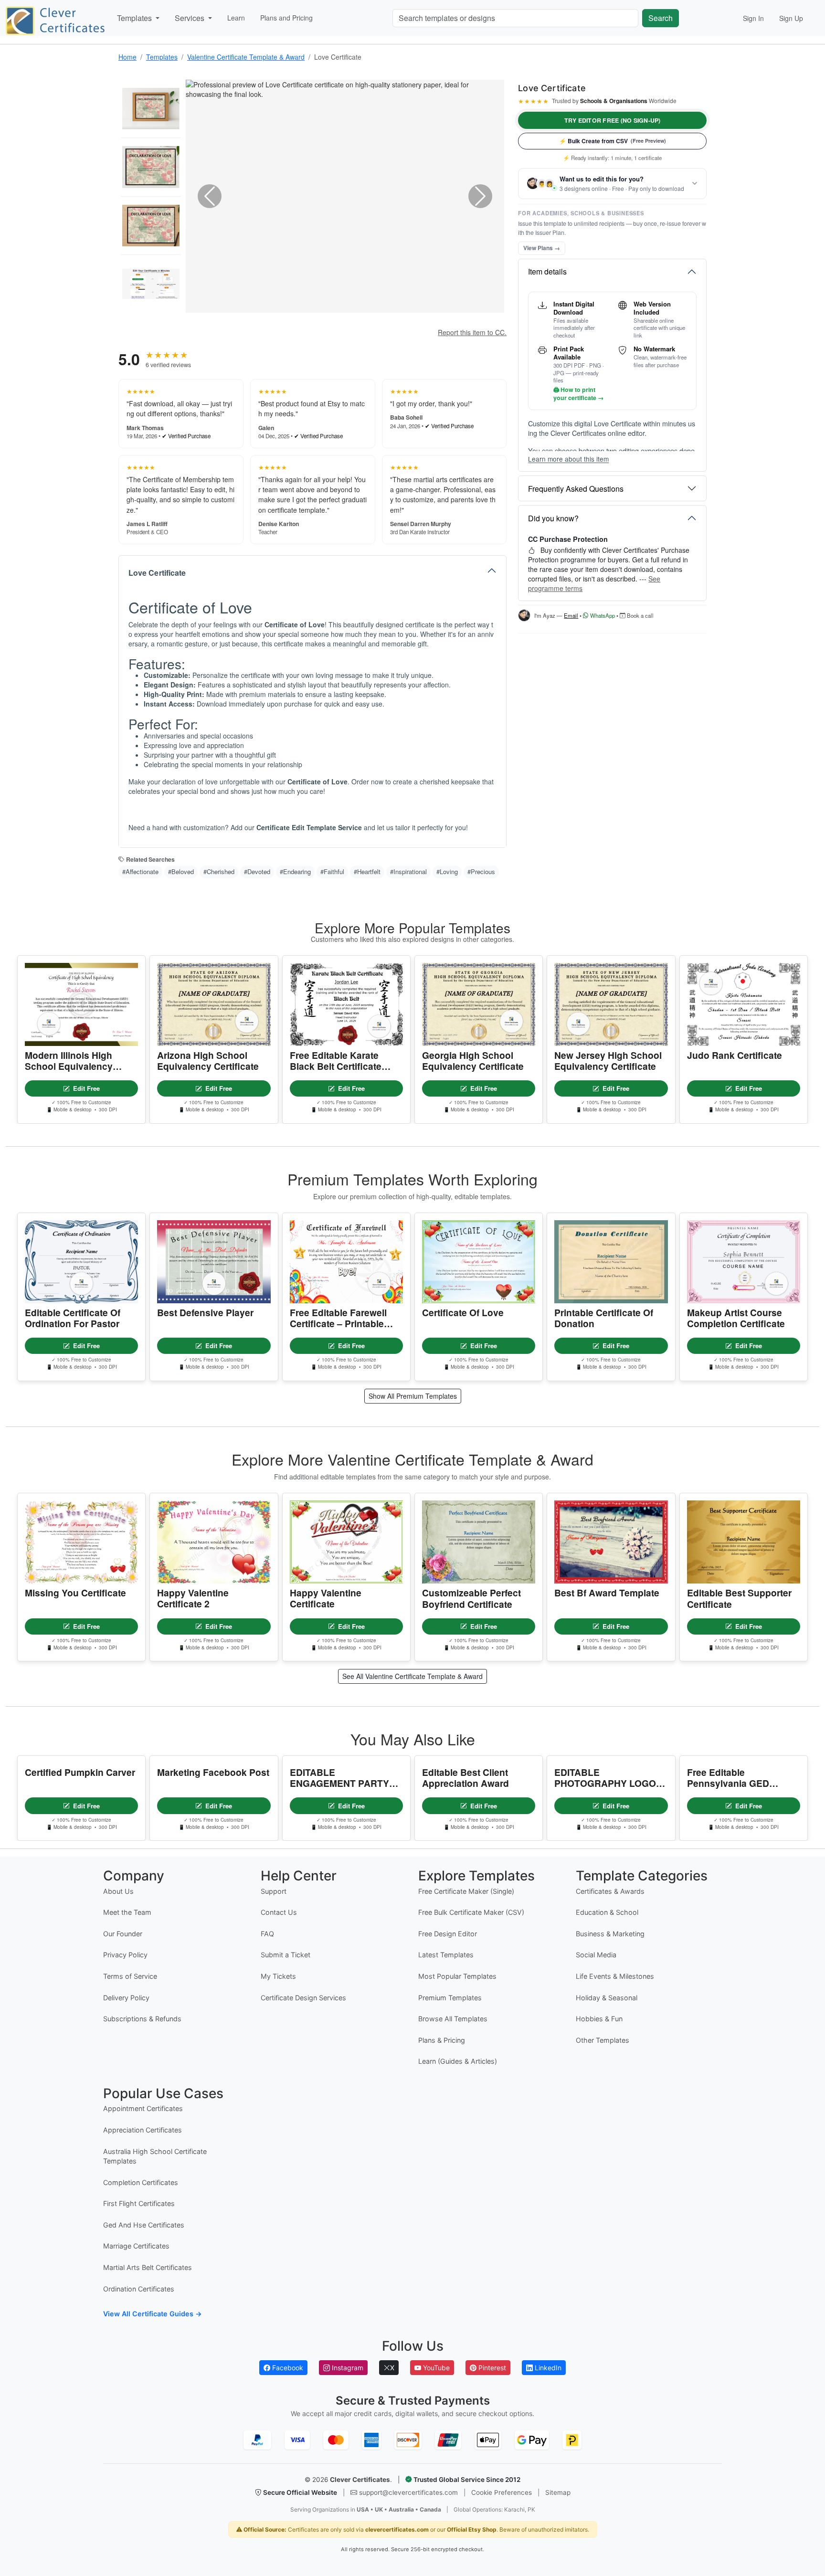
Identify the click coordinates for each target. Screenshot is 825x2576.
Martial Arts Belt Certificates (148, 2267)
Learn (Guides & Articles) (458, 2061)
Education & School (607, 1912)
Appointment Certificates (143, 2108)
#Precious (481, 871)
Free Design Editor (448, 1934)
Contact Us (279, 1912)
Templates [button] (135, 18)
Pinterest (491, 2368)
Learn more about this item (568, 459)
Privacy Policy (125, 1955)
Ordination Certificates (139, 2289)
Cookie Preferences (502, 2492)
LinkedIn (547, 2368)
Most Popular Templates (457, 1976)
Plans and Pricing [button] (286, 18)
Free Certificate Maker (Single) (466, 1891)
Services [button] (190, 18)
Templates (162, 57)
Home (127, 57)
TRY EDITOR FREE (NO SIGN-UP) (613, 120)
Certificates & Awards (610, 1891)
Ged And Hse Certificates (144, 2225)
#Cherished (219, 871)
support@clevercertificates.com (408, 2492)
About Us (118, 1891)
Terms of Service (130, 1976)
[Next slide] (480, 196)
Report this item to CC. (472, 332)
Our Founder (123, 1934)
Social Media (596, 1955)
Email (571, 615)
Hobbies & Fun (599, 2019)
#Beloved (181, 871)
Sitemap (558, 2492)
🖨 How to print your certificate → (578, 394)
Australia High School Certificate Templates (155, 2156)
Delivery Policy (126, 1998)
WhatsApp (602, 615)
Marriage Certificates (136, 2246)
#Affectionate (140, 871)
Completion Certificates (141, 2182)
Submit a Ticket (286, 1955)
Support (274, 1891)
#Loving (447, 871)
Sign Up (791, 18)
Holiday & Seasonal (607, 1998)
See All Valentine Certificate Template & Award (412, 1676)
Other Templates (603, 2040)
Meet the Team (127, 1912)
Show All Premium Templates (413, 1396)
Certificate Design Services (303, 1998)
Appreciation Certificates (143, 2130)
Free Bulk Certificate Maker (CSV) (471, 1912)
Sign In (753, 18)
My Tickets (278, 1976)
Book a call (640, 615)
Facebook (287, 2368)
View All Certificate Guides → (153, 2314)
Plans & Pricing (442, 2040)
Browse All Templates (453, 2019)
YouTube (435, 2368)
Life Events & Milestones (615, 1976)
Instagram (347, 2368)
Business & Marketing (610, 1934)
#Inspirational (408, 871)
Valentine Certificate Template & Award (246, 57)
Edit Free (86, 1088)
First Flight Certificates (139, 2203)
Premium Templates (450, 1998)
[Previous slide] (210, 196)
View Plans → (542, 248)
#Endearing (295, 871)
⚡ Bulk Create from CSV (613, 141)
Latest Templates (446, 1955)
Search (661, 18)
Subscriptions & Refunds (142, 2019)
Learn (236, 18)
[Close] (804, 2543)
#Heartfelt (367, 871)
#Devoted (257, 871)
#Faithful (332, 871)
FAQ (267, 1934)
